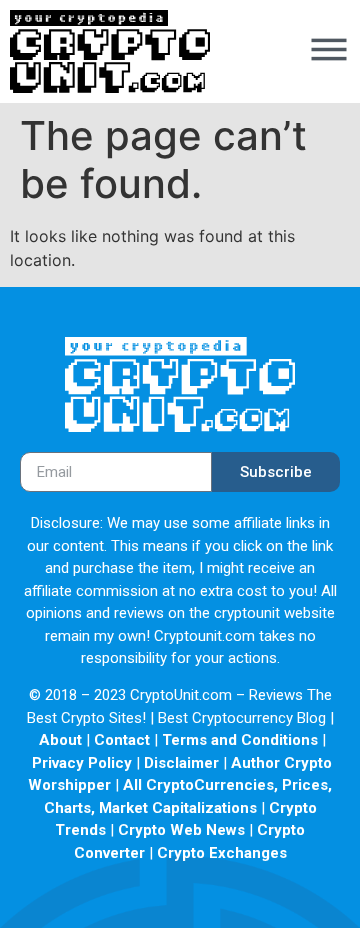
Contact (122, 740)
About (60, 740)
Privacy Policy (82, 763)
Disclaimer (181, 763)
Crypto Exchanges (222, 853)
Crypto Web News (181, 830)
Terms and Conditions (240, 740)
